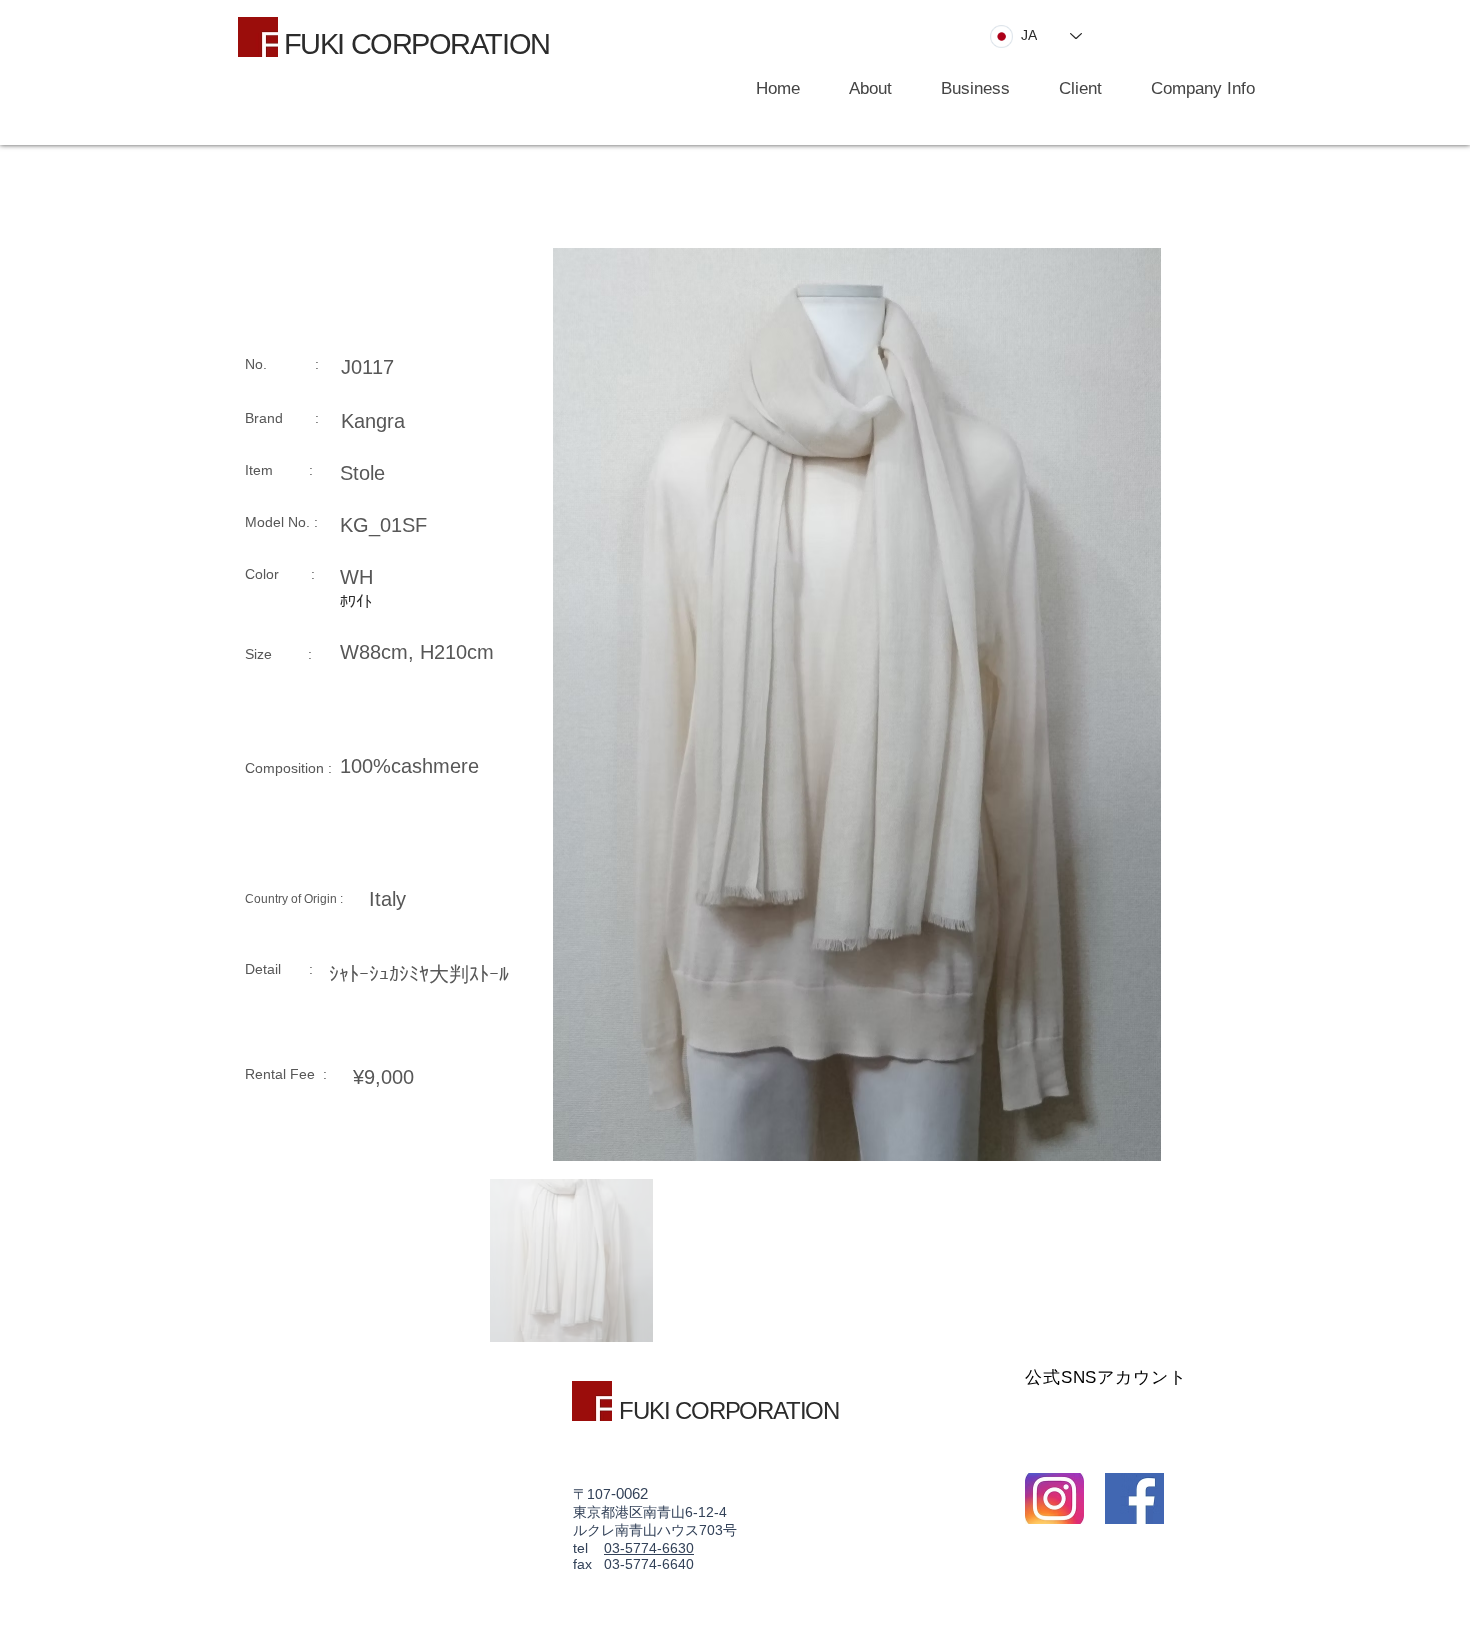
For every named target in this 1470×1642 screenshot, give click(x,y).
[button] (966, 89)
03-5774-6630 (649, 1548)
